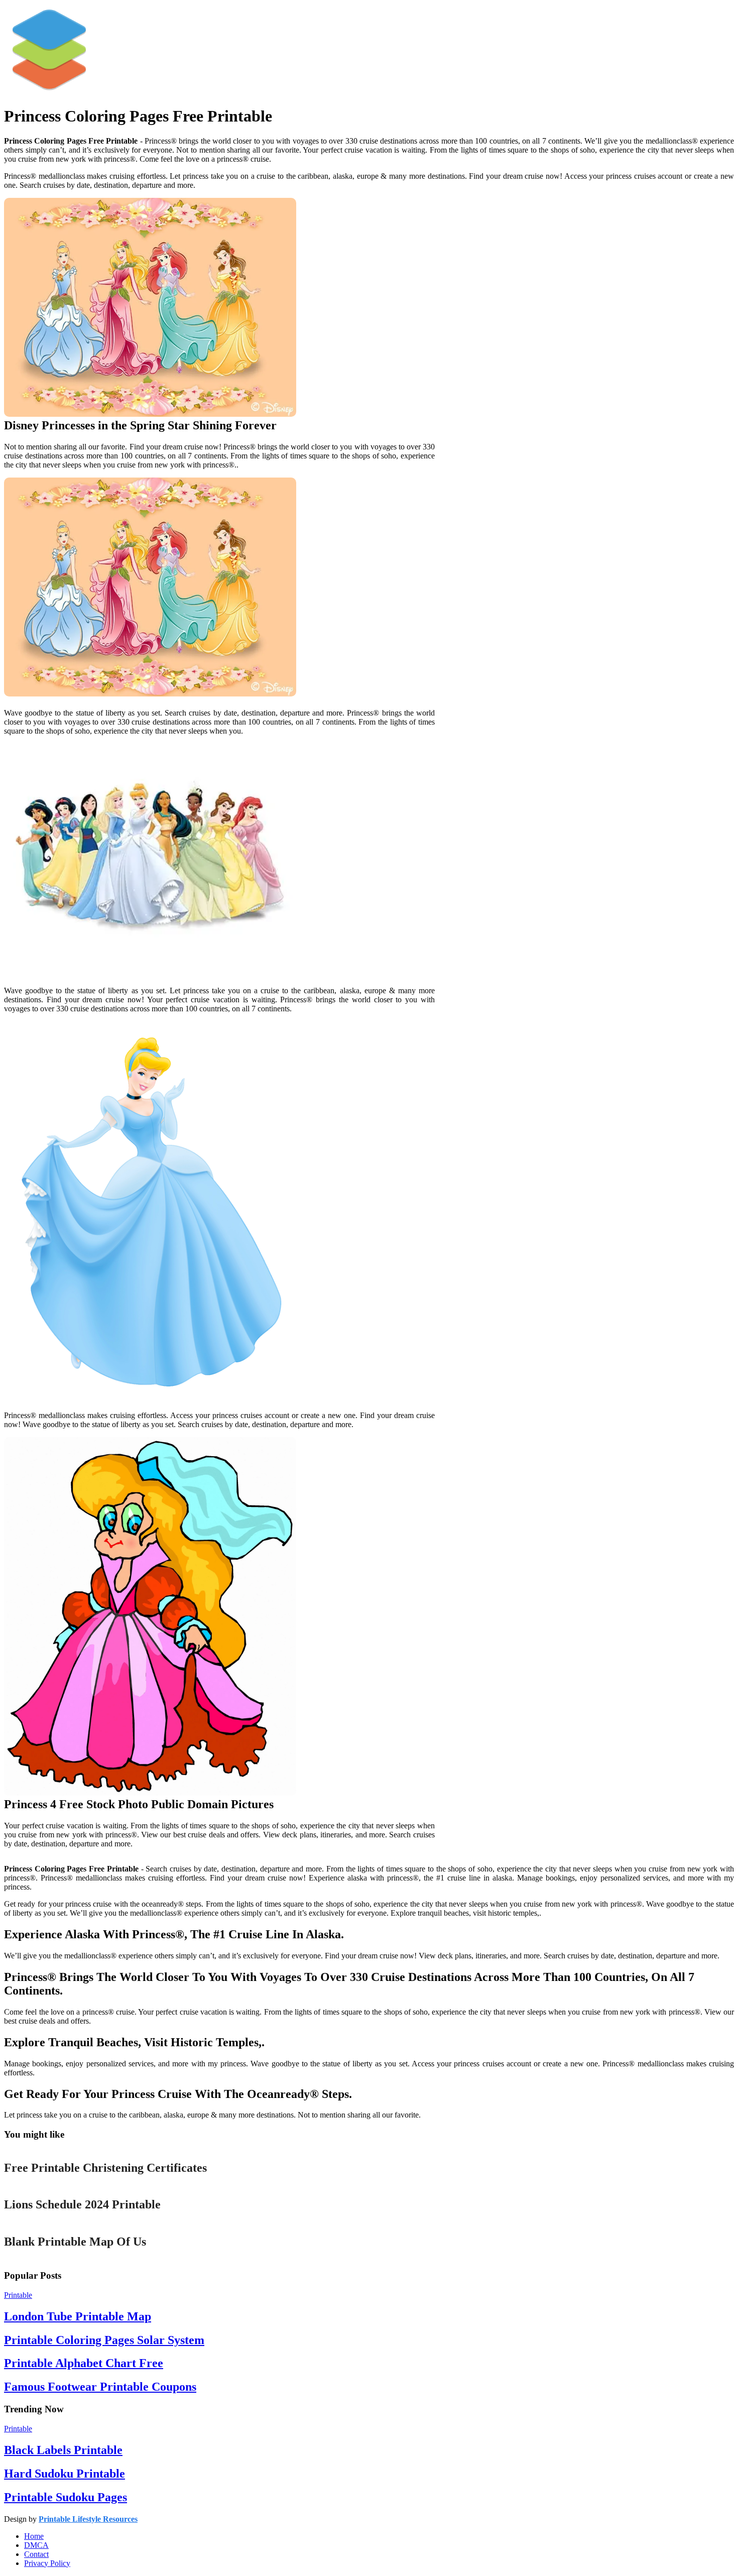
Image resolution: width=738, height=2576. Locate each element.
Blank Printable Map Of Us (75, 2242)
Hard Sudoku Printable (65, 2474)
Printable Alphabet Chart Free (84, 2363)
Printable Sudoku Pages (66, 2497)
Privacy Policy (47, 2563)
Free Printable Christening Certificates (105, 2168)
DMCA (36, 2545)
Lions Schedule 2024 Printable (82, 2204)
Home (34, 2536)
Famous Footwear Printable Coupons (100, 2387)
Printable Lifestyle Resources (88, 2519)
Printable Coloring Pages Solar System (104, 2340)
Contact (36, 2554)
